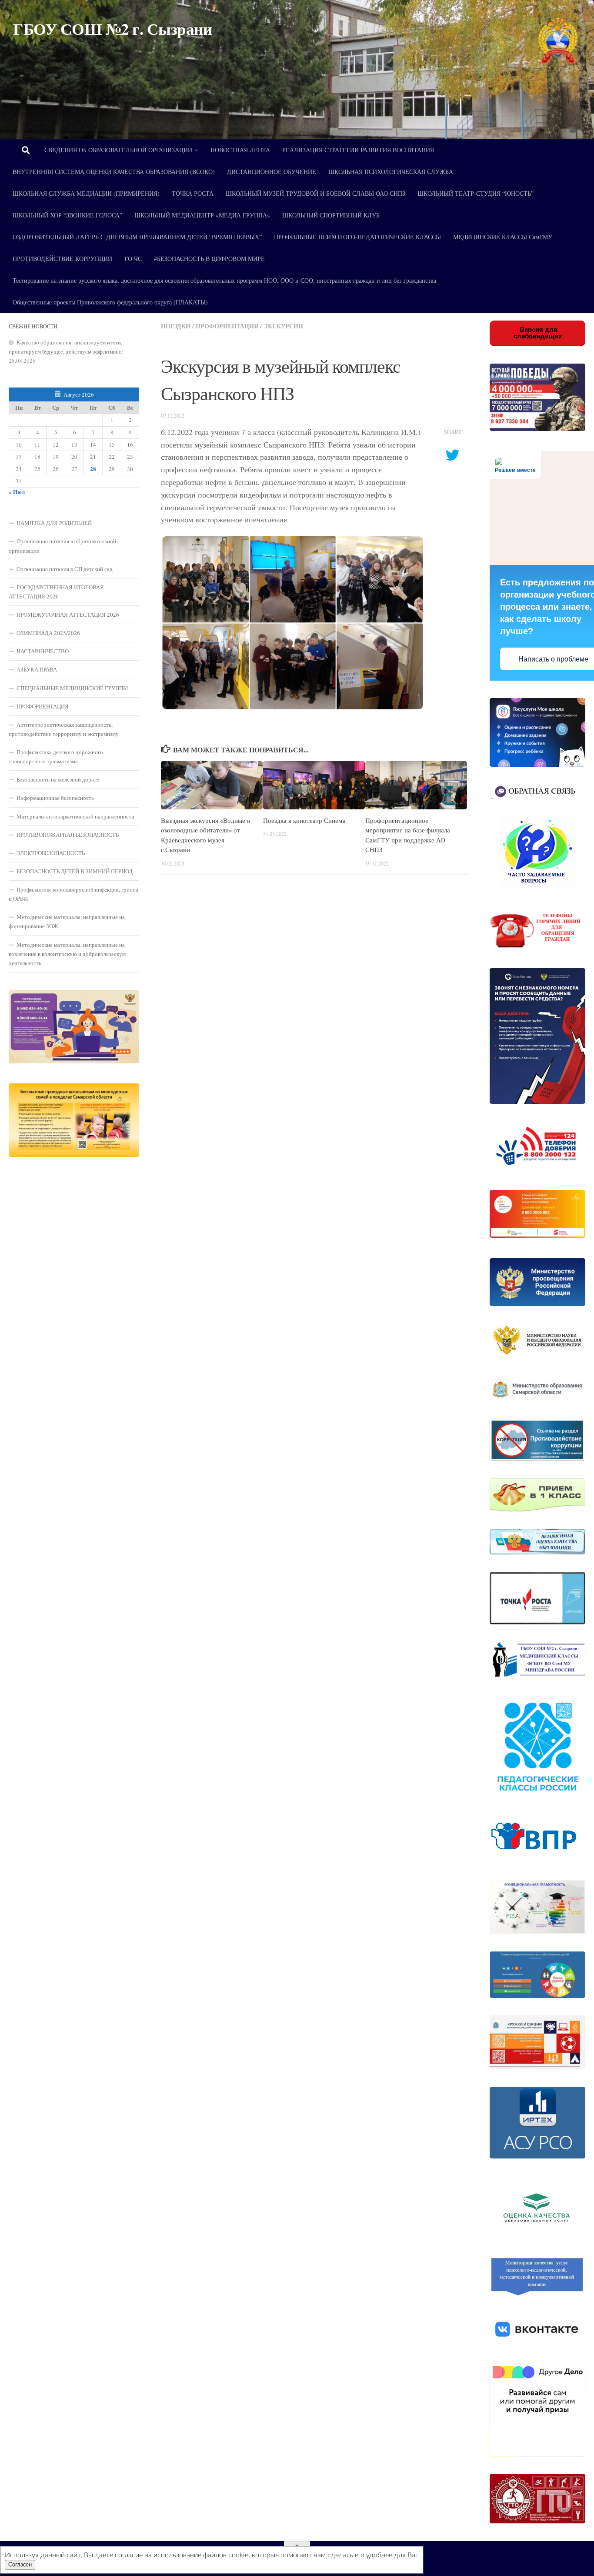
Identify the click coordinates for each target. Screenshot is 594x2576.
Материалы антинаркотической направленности (75, 816)
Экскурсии (283, 326)
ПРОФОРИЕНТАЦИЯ (43, 706)
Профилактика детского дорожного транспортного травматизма (56, 757)
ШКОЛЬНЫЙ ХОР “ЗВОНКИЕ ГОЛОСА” (67, 215)
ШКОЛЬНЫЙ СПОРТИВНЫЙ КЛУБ (331, 215)
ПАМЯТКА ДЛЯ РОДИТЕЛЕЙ (54, 523)
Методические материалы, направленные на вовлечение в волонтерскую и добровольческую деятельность (68, 954)
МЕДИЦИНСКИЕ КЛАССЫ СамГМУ (503, 237)
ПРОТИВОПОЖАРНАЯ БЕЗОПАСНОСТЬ (68, 835)
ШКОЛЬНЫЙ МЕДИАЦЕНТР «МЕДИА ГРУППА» (202, 215)
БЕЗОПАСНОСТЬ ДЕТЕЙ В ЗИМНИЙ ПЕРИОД (75, 871)
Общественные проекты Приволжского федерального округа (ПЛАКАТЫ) (110, 302)
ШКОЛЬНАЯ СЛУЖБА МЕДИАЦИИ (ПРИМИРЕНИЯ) (86, 193)
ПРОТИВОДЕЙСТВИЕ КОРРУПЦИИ (62, 259)
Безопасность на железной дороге (58, 779)
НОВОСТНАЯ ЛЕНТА (240, 150)
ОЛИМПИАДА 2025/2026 (48, 633)
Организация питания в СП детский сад (65, 569)
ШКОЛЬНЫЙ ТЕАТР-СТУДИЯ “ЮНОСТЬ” (476, 193)
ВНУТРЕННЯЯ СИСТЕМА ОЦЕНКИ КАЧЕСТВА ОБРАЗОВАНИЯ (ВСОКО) (114, 172)
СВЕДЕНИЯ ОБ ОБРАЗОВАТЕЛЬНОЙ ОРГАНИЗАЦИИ (118, 150)
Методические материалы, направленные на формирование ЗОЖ (67, 921)
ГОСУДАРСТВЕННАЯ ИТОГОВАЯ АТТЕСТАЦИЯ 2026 (56, 592)
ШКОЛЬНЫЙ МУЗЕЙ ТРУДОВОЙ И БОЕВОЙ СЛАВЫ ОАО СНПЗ (315, 193)
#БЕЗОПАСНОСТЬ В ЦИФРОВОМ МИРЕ (209, 259)
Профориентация (227, 326)
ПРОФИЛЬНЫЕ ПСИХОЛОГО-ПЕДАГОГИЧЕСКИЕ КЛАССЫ (357, 237)
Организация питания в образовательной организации (62, 546)
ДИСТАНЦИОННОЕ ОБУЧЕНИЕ (272, 172)
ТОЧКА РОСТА (193, 193)
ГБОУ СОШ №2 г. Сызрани (112, 29)
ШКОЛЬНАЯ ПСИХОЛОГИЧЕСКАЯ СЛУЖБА (391, 172)
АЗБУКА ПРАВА (37, 669)
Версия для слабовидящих (538, 333)
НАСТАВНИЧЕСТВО (43, 651)
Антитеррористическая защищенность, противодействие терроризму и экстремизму (64, 729)
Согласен (20, 2565)
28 (93, 469)
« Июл (17, 492)
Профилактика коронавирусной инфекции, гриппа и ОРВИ (73, 894)
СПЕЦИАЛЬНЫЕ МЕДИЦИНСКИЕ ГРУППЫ (72, 688)
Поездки (176, 326)
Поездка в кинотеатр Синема (304, 820)
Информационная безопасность (55, 798)
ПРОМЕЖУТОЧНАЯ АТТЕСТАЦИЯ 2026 (68, 615)
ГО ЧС (133, 259)
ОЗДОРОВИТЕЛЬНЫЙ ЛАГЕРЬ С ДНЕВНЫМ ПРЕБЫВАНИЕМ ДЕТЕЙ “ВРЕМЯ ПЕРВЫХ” (137, 237)
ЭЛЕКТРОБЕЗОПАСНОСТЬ (51, 853)
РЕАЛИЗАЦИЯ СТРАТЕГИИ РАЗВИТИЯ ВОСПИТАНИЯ (358, 150)
